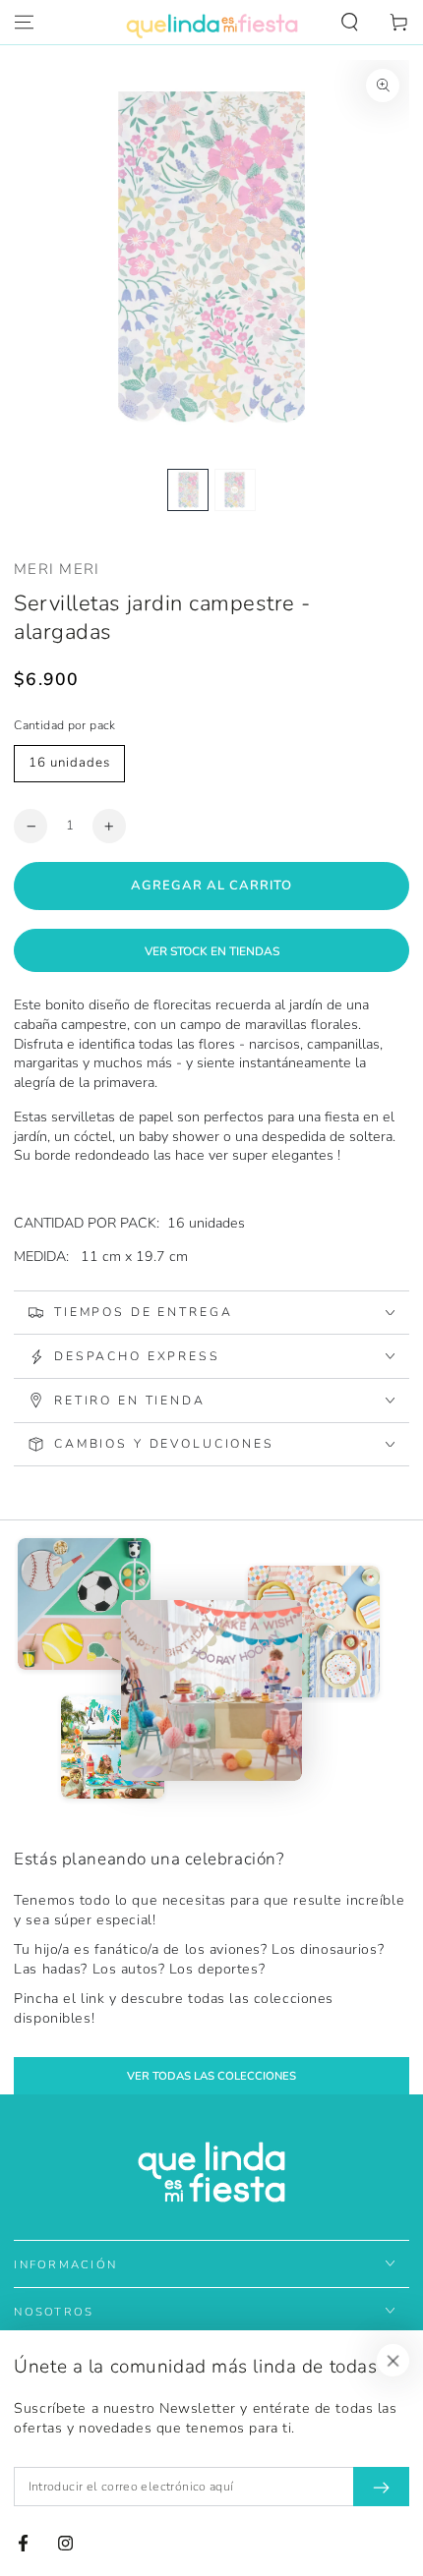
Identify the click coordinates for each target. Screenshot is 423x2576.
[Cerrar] (393, 2361)
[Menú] (24, 23)
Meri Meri (57, 569)
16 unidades (69, 763)
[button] (350, 23)
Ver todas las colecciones (211, 2076)
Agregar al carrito (211, 886)
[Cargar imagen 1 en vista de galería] (188, 490)
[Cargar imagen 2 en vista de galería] (235, 490)
